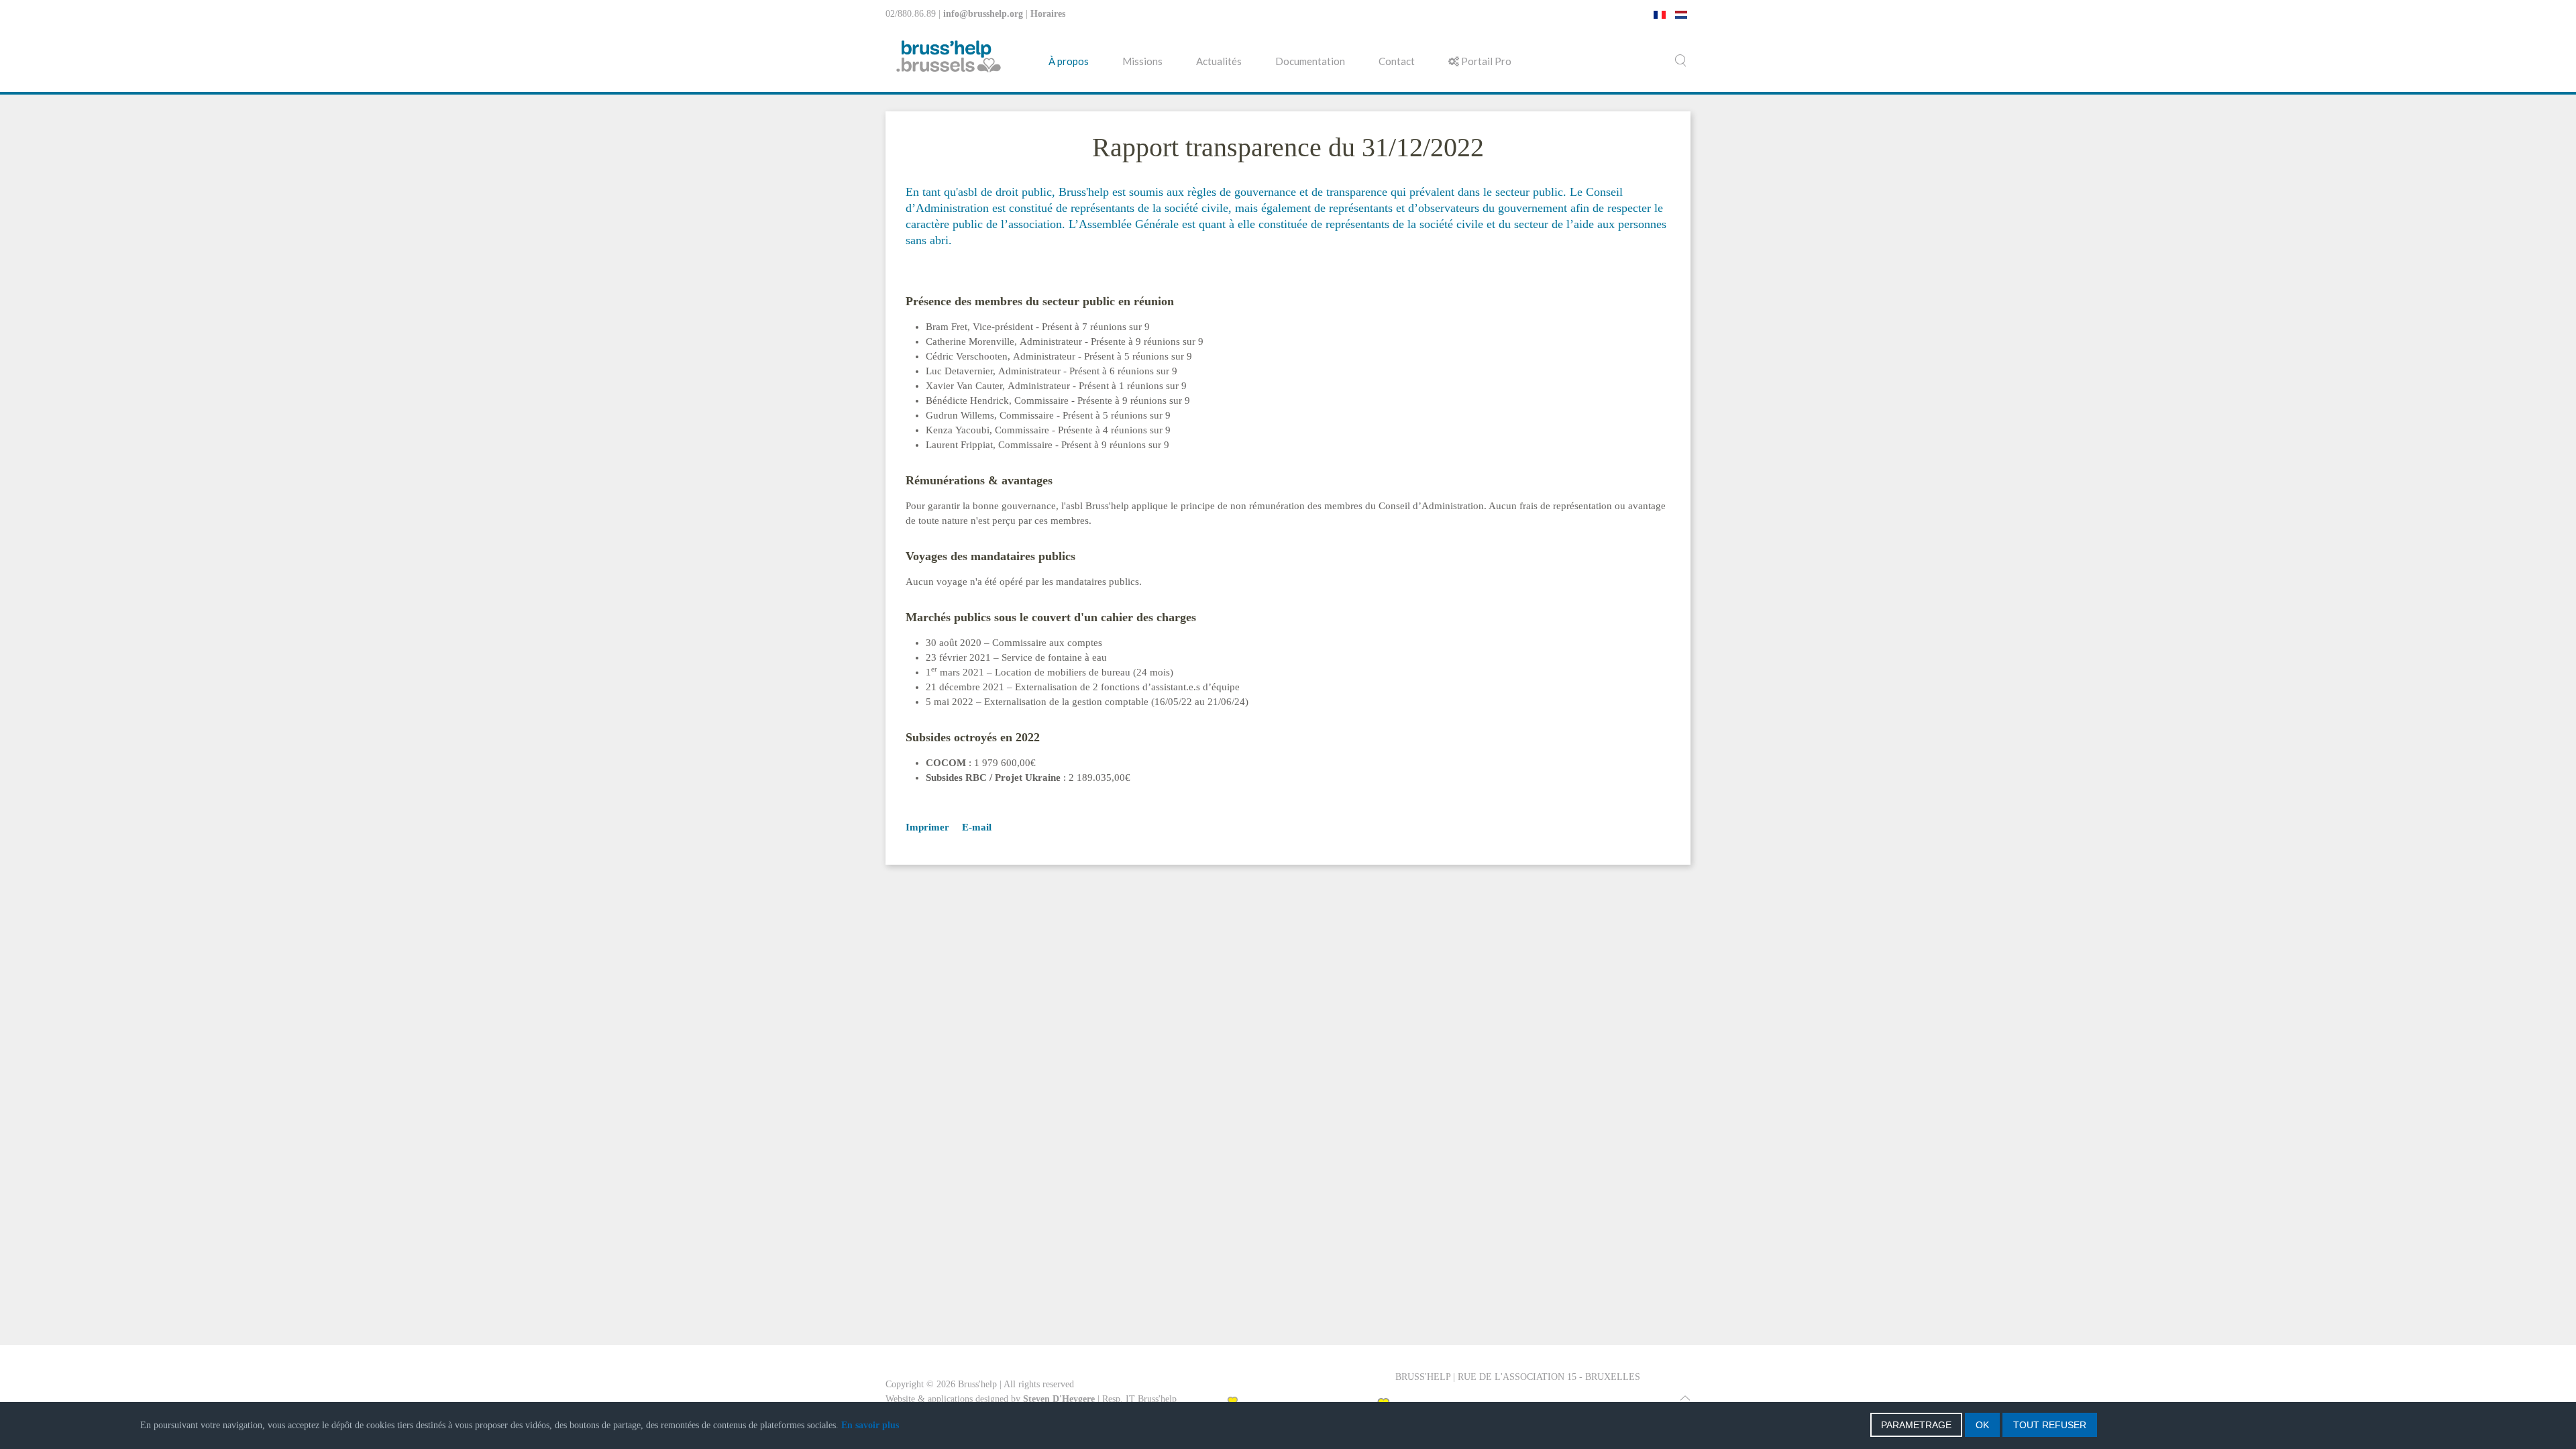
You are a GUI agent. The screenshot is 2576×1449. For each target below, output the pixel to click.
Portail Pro (1485, 61)
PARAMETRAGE (1916, 1425)
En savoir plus (870, 1425)
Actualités (1219, 61)
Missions (1142, 61)
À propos (1069, 61)
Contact (1397, 61)
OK (1982, 1425)
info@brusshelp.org (983, 14)
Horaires (1048, 14)
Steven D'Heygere (1059, 1399)
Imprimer (927, 827)
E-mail (975, 827)
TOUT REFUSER (2050, 1425)
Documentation (1310, 61)
